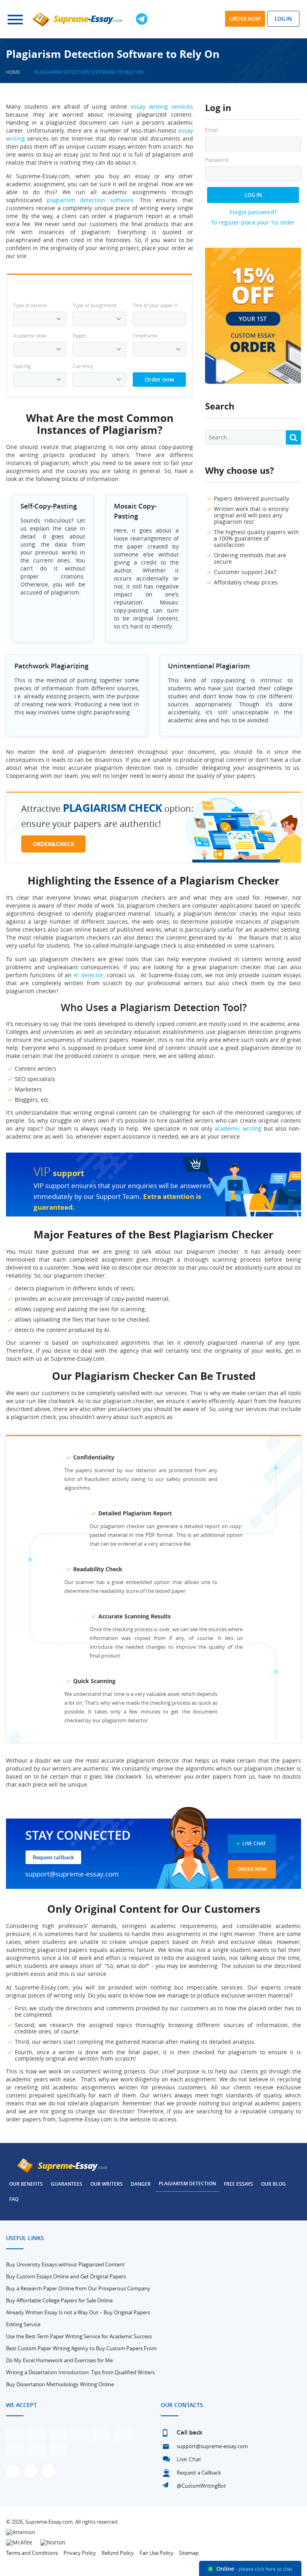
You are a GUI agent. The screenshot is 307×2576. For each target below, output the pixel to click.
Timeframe (145, 336)
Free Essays (238, 2184)
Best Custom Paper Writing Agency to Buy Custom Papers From (81, 2348)
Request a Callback (199, 2473)
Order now (245, 19)
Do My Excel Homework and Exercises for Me (59, 2360)
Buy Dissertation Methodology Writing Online (60, 2384)
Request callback (53, 1857)
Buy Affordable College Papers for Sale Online (59, 2300)
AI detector (88, 975)
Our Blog (273, 2184)
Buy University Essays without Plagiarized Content (65, 2264)
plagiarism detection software (90, 200)
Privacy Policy (80, 2553)
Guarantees (67, 2184)
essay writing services (162, 106)
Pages (80, 336)
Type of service (30, 305)
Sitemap (189, 2553)
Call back (190, 2432)
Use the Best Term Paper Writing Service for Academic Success (79, 2336)
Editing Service (23, 2324)
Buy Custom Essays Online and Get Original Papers (66, 2276)
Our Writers (107, 2184)
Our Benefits (26, 2184)
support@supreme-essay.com (72, 1874)
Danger (141, 2184)
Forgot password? (253, 212)
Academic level (30, 336)
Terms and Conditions (32, 2553)
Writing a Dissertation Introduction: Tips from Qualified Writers (80, 2372)
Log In (253, 195)
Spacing (22, 366)
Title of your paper (155, 305)
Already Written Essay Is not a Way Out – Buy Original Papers (78, 2312)
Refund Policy (118, 2553)
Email (211, 130)
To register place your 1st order (253, 222)
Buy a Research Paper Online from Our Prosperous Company (78, 2288)
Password (217, 160)
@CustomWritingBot (201, 2486)
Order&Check (54, 844)
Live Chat (254, 1844)
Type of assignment (95, 305)
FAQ (14, 2199)
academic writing (238, 1128)
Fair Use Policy (156, 2553)
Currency (83, 366)
